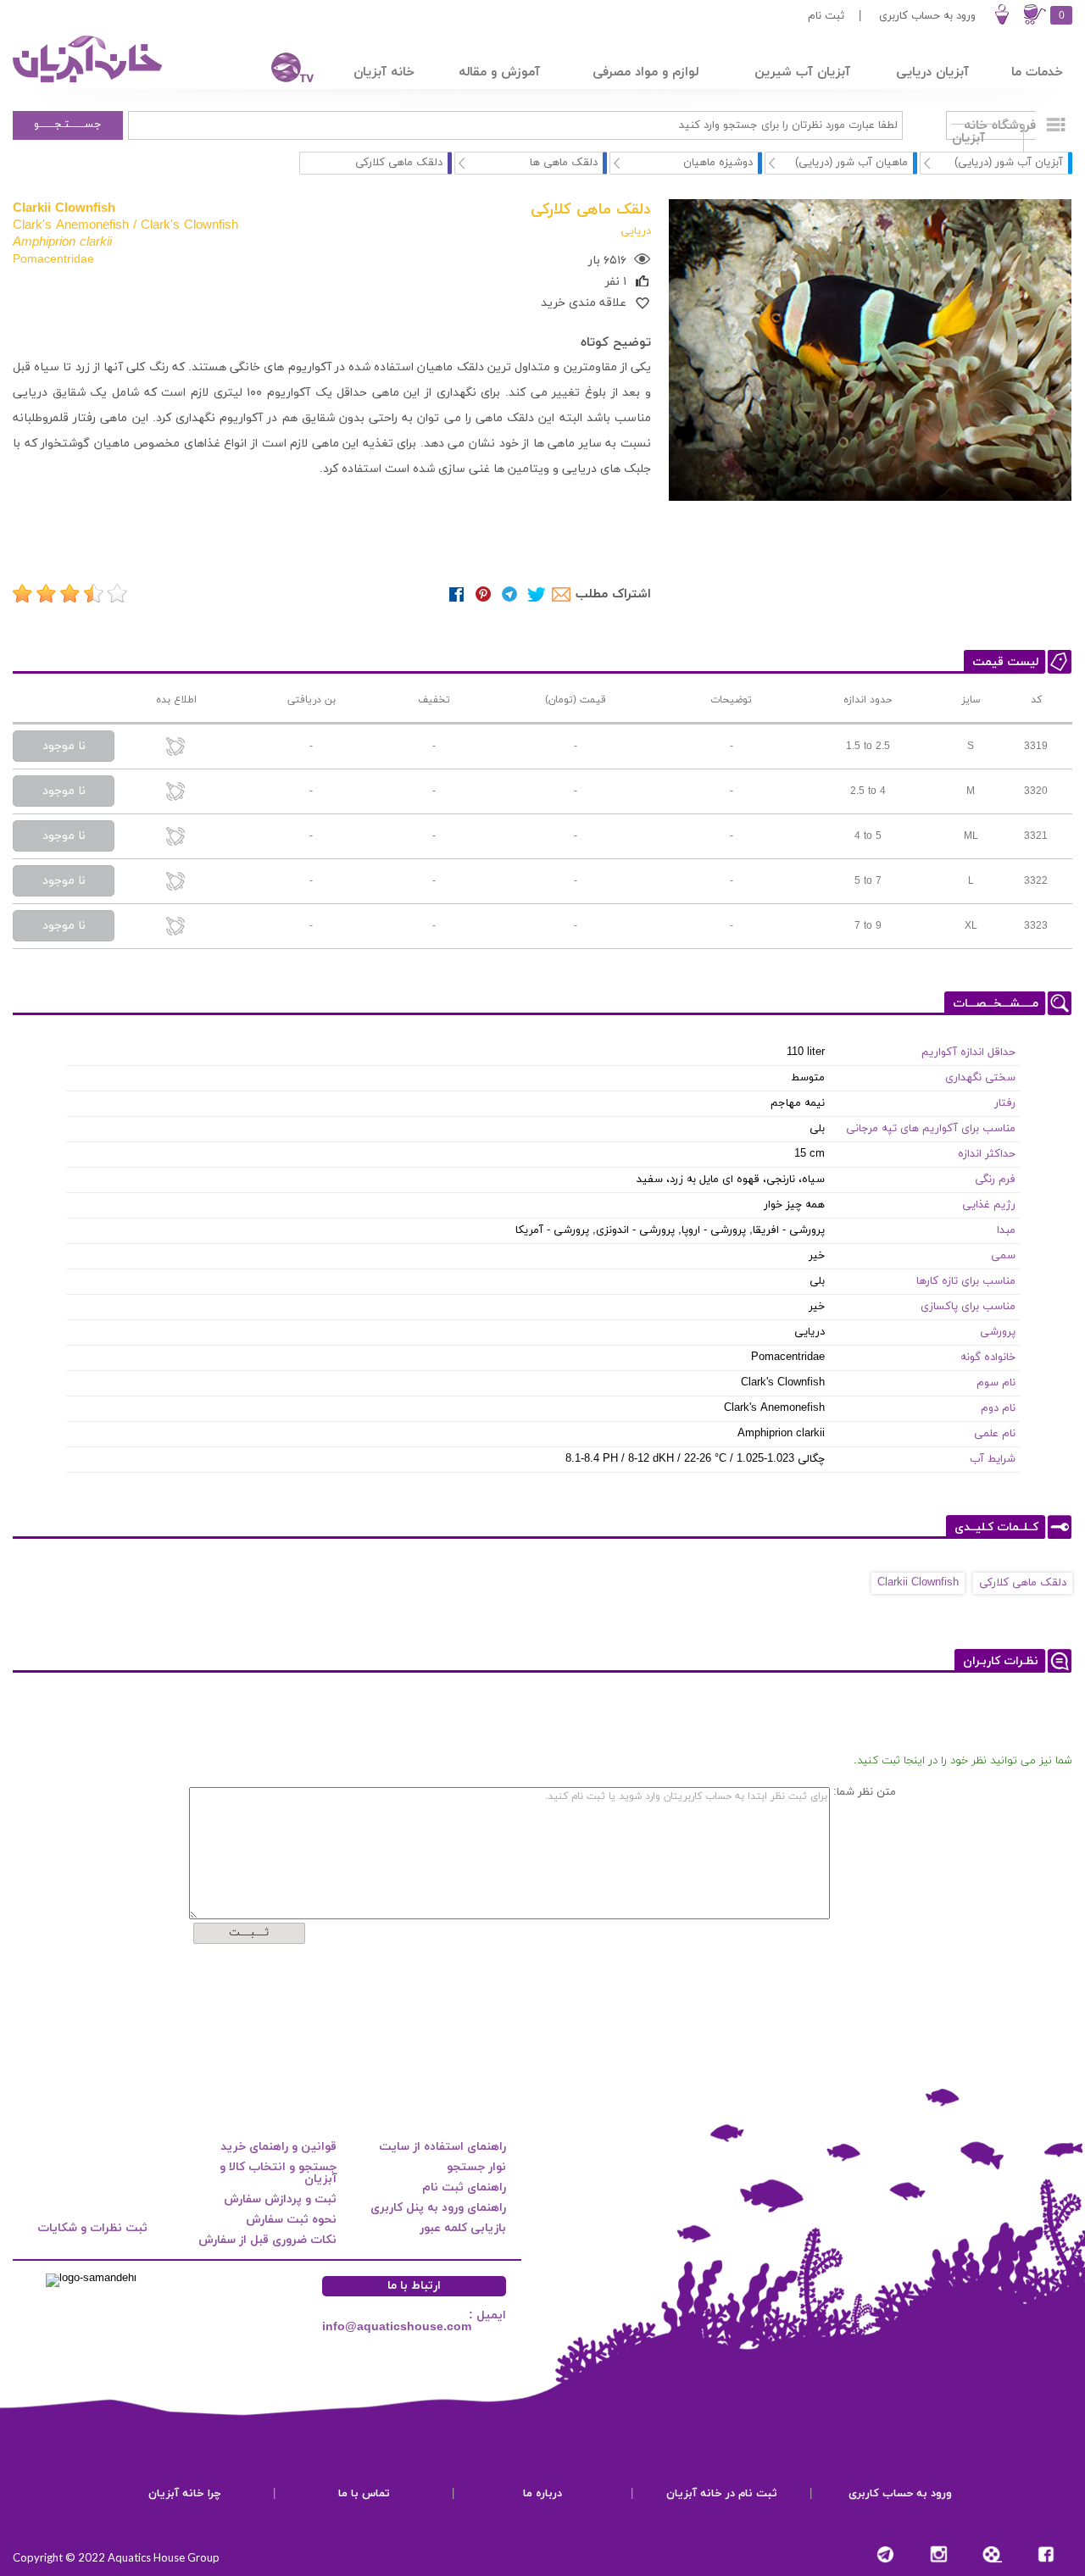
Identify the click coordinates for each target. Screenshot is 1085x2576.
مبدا (1006, 1230)
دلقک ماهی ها (564, 163)
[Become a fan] (1046, 2554)
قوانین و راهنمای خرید (278, 2147)
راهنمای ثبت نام (464, 2187)
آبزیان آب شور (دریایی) (1009, 163)
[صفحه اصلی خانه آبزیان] (89, 82)
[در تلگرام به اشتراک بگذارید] (510, 594)
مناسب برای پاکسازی (968, 1307)
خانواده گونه (988, 1357)
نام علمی (995, 1434)
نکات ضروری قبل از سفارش (267, 2240)
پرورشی (998, 1332)
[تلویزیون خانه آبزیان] (281, 70)
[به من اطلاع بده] (176, 748)
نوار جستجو (476, 2167)
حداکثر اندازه (987, 1154)
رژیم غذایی (989, 1205)
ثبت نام (826, 16)
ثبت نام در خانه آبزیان (722, 2494)
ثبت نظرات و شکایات (92, 2228)
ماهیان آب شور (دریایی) (851, 163)
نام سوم (996, 1383)
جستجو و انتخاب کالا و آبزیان (278, 2173)
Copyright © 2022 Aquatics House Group (116, 2557)
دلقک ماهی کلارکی (1023, 1583)
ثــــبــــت (249, 1933)
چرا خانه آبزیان (185, 2494)
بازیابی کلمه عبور (463, 2228)
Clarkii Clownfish (918, 1583)
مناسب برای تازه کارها (966, 1281)
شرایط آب (993, 1459)
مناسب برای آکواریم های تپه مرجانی (931, 1129)
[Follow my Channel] (885, 2554)
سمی (1003, 1256)
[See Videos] (992, 2554)
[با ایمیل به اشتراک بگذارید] (562, 594)
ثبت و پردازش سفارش (280, 2199)
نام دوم (998, 1408)
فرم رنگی (995, 1180)
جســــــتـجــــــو (68, 125)
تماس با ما (364, 2494)
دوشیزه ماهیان (718, 163)
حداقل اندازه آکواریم (968, 1052)
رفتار (1005, 1103)
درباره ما (542, 2494)
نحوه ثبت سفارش (291, 2220)
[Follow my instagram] (939, 2554)
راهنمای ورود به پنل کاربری (438, 2208)
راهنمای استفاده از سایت (442, 2147)
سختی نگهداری (980, 1078)
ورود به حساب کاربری (927, 16)
